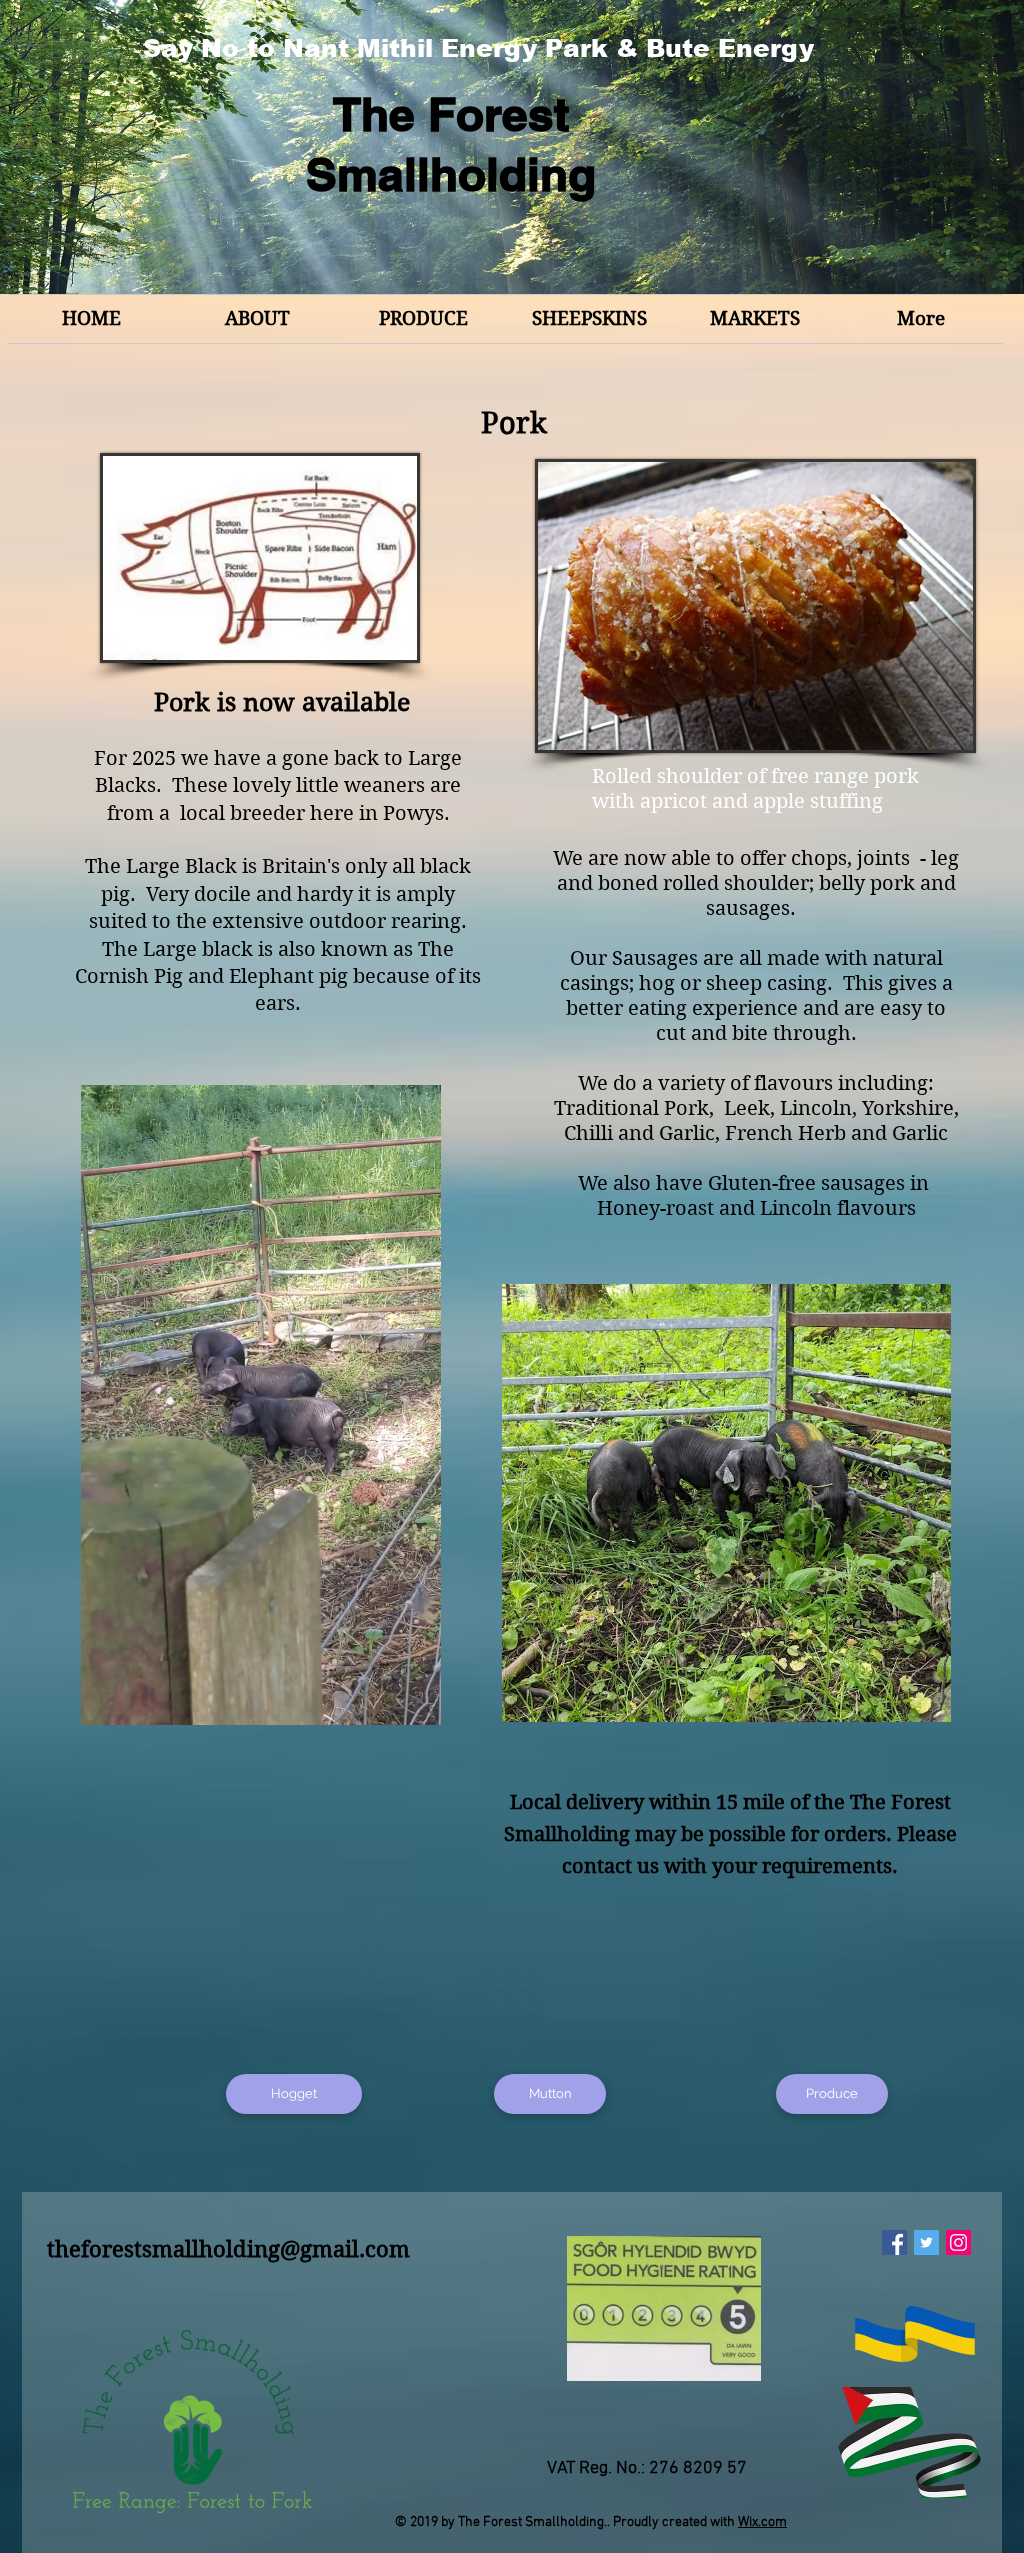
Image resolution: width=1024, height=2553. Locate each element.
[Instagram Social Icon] (958, 2242)
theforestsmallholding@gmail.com (228, 2249)
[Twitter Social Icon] (926, 2242)
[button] (415, 1703)
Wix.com (762, 2522)
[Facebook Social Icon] (894, 2242)
